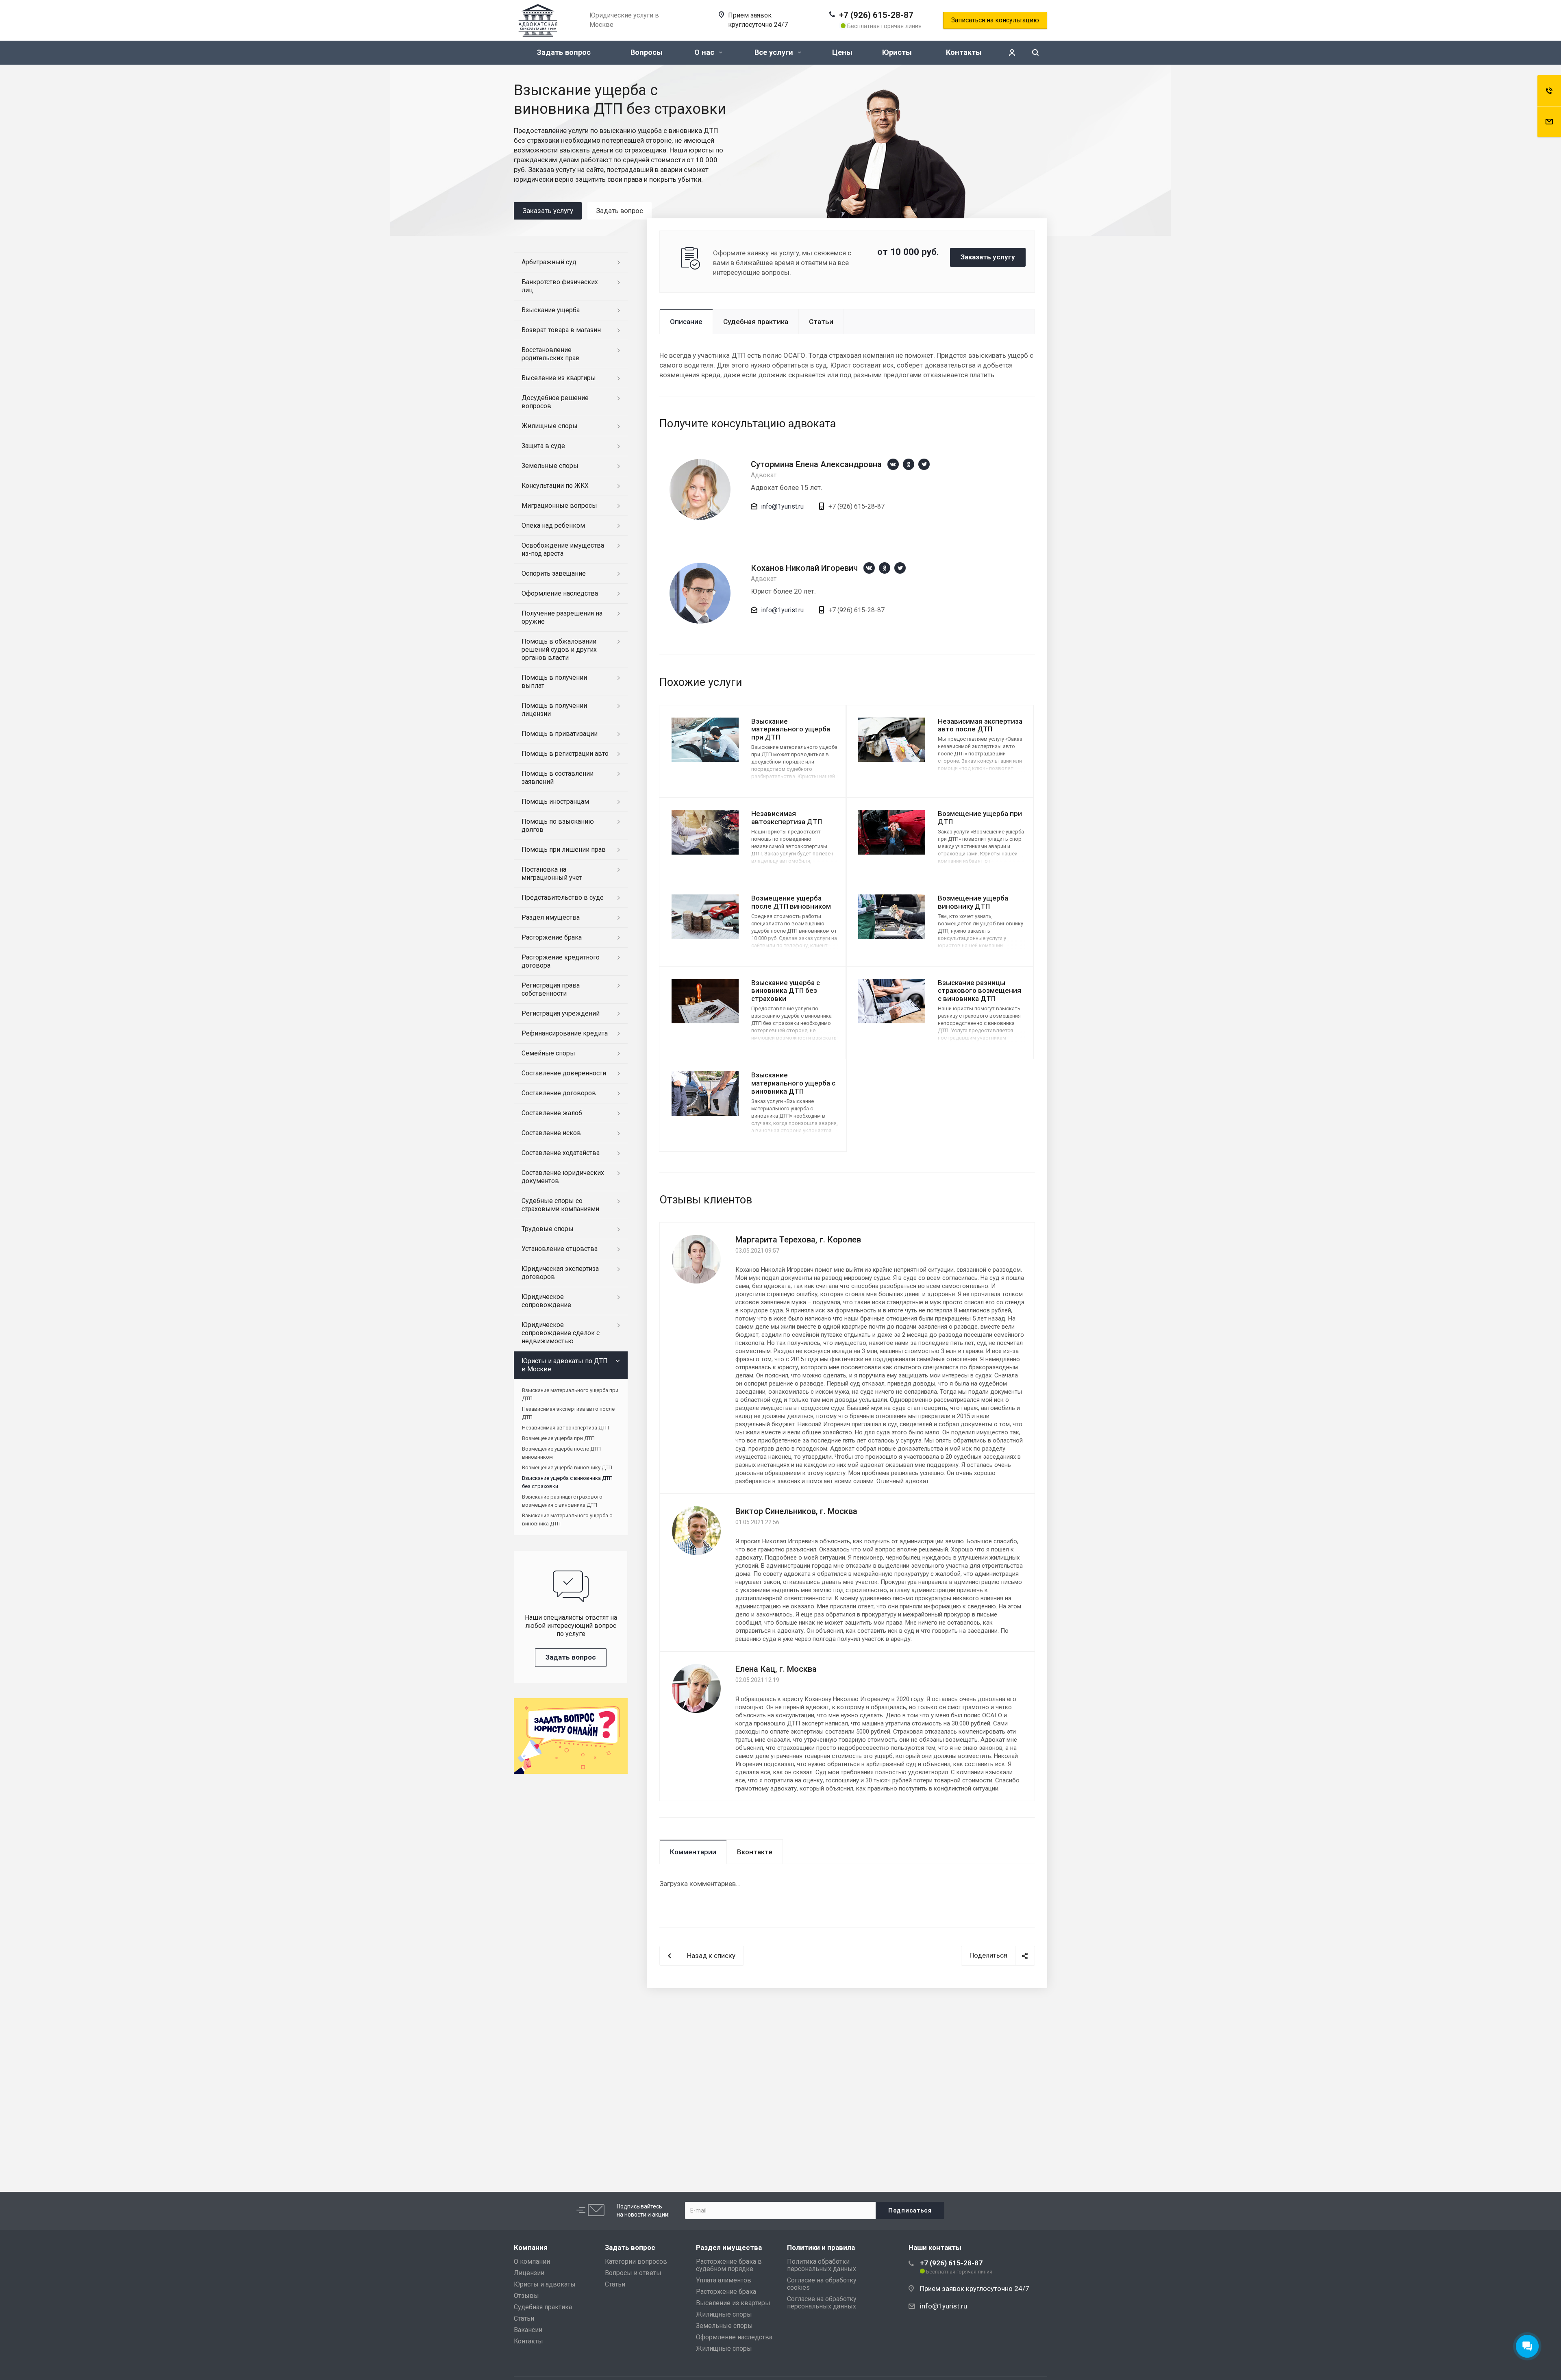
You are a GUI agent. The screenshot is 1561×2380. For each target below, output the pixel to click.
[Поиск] (1035, 53)
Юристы (897, 52)
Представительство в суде (563, 897)
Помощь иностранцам (555, 802)
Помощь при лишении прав (564, 850)
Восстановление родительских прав (551, 354)
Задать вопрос (564, 52)
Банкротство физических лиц (560, 286)
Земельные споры (550, 466)
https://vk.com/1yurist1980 (893, 464)
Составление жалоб (552, 1113)
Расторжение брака (552, 937)
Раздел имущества (551, 917)
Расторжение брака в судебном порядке (729, 2265)
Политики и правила (821, 2247)
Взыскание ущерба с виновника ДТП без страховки (786, 991)
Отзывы (526, 2296)
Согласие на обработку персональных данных (822, 2303)
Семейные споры (548, 1053)
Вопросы (647, 52)
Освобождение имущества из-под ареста (563, 549)
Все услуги (775, 52)
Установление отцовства (560, 1249)
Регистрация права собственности (551, 989)
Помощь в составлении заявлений (558, 778)
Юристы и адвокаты (545, 2284)
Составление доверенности (564, 1073)
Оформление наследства (560, 593)
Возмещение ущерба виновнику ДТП (973, 902)
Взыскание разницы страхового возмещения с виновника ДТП (979, 991)
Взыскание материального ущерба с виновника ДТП (793, 1083)
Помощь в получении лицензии (554, 710)
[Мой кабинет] (1012, 53)
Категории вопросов (636, 2261)
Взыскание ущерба (551, 310)
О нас (705, 52)
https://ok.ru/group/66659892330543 (909, 464)
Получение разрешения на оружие (562, 617)
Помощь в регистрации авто (565, 754)
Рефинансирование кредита (565, 1033)
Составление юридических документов (563, 1177)
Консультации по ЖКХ (555, 486)
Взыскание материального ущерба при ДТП (791, 729)
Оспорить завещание (554, 573)
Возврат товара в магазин (561, 330)
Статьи (821, 322)
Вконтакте (755, 1852)
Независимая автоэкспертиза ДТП (787, 818)
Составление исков (551, 1133)
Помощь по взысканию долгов (558, 826)
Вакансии (528, 2330)
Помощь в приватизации (560, 734)
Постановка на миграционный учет (552, 873)
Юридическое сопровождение (546, 1301)
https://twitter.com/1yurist (924, 464)
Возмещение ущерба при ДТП (558, 1438)
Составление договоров (559, 1093)
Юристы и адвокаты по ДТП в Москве (565, 1365)
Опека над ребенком (553, 525)
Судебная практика (756, 322)
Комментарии (693, 1852)
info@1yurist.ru (782, 506)
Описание (686, 322)
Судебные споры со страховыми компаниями (560, 1205)
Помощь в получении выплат (554, 682)
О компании (532, 2261)
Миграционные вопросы (559, 506)
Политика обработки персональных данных (822, 2265)
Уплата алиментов (724, 2280)
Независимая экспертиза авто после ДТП (980, 725)
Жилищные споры (550, 426)
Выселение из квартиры (559, 378)
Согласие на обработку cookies (822, 2284)
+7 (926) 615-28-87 (876, 15)
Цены (842, 52)
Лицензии (529, 2273)
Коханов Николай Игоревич (804, 568)
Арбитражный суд (549, 262)
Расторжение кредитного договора (561, 961)
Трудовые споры (548, 1229)
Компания (531, 2247)
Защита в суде (543, 446)
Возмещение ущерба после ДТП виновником (791, 902)
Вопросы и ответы (633, 2273)
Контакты (964, 52)
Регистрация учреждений (561, 1013)
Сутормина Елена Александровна (816, 464)
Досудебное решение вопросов (555, 402)
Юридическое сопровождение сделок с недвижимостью (561, 1333)
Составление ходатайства (561, 1153)
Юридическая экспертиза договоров (560, 1273)
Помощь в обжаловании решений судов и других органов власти (559, 649)
